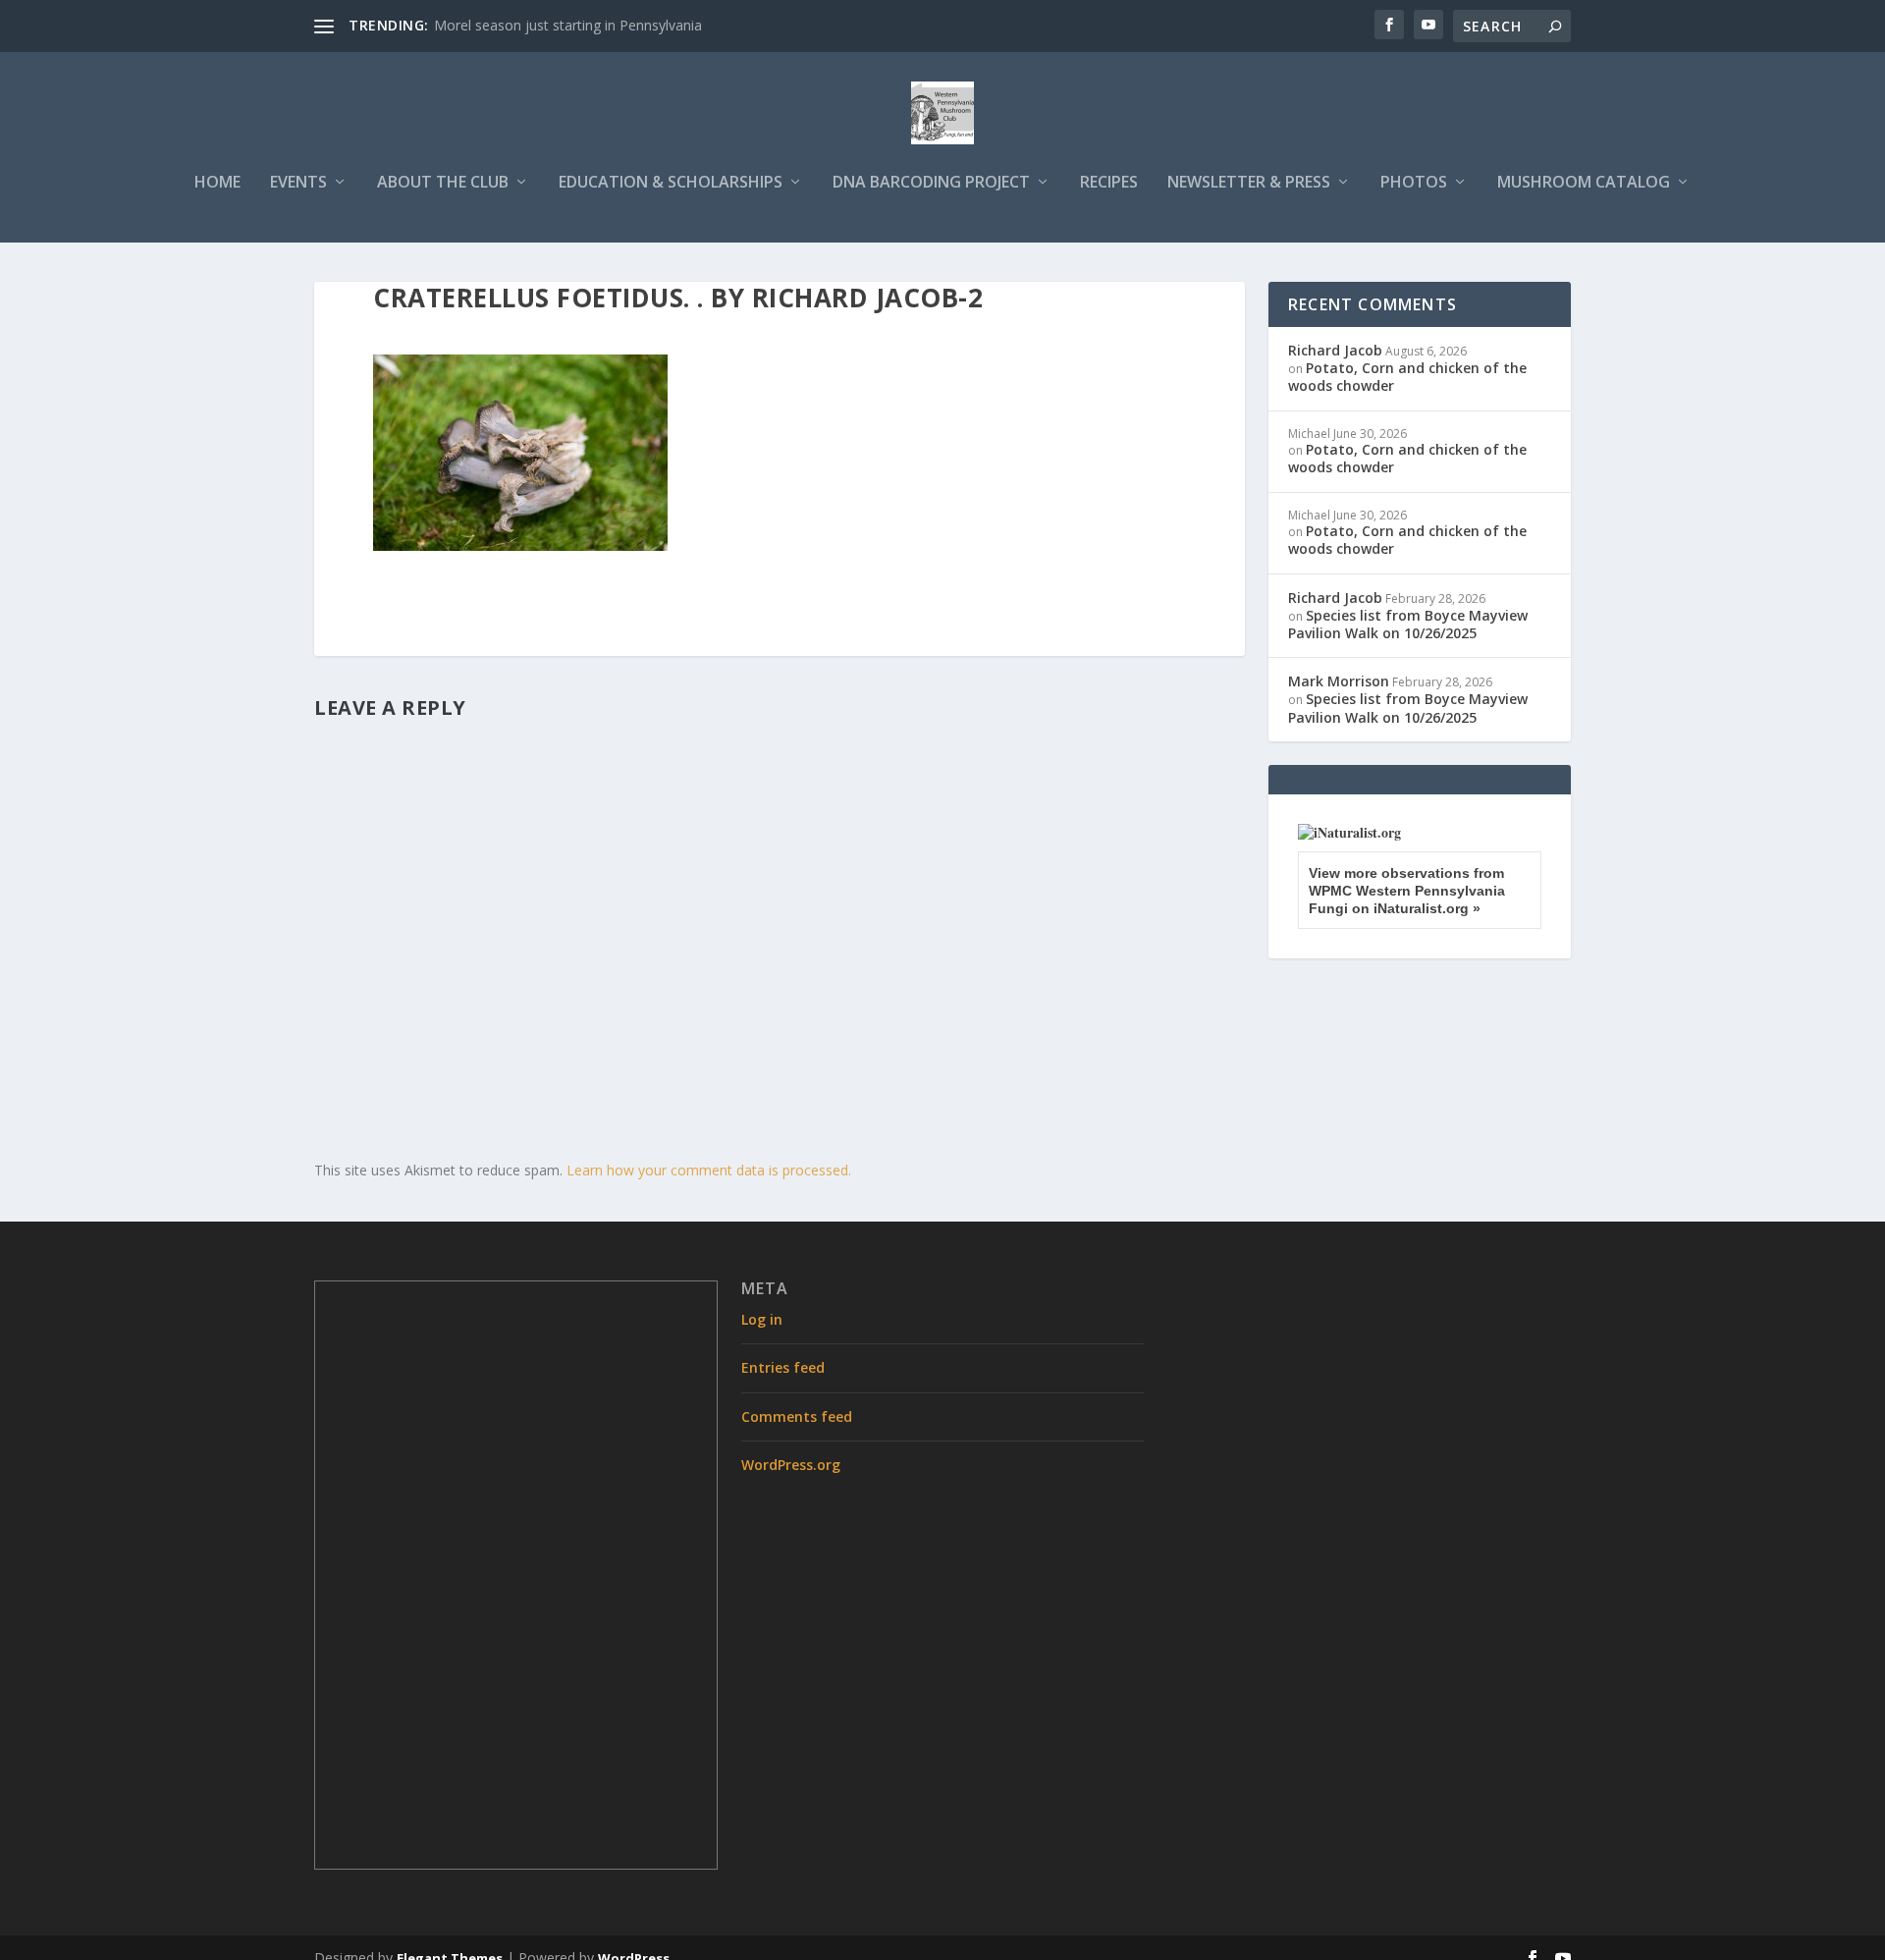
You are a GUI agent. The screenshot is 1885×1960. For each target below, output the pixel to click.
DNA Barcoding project (931, 183)
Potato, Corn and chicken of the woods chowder (1407, 377)
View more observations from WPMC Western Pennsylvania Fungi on (1407, 891)
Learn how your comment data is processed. (709, 1170)
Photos (1414, 183)
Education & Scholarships (671, 183)
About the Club (443, 183)
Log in (762, 1319)
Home (217, 183)
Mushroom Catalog (1584, 183)
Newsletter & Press (1249, 183)
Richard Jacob (1335, 350)
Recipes (1109, 183)
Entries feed (783, 1367)
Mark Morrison (1339, 681)
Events (298, 183)
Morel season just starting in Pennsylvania (568, 25)
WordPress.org (791, 1465)
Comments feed (797, 1416)
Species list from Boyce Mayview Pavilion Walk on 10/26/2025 (1408, 624)
